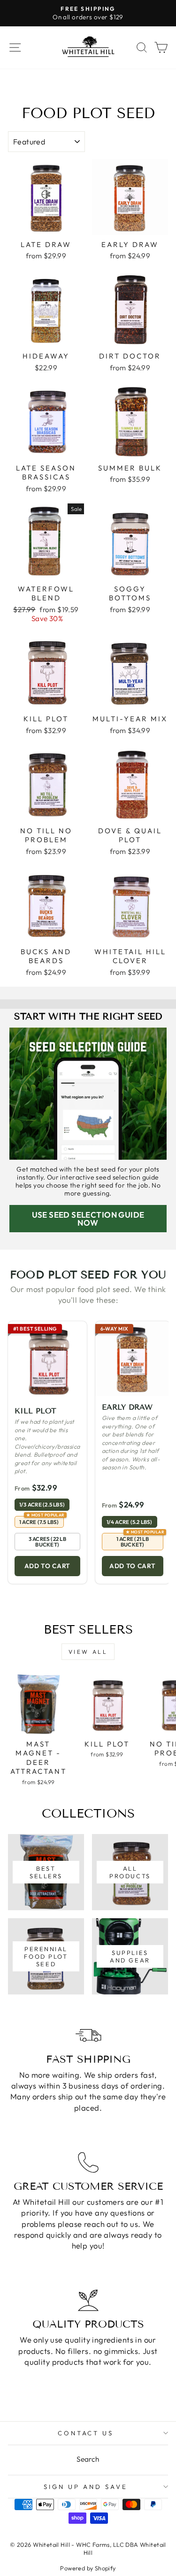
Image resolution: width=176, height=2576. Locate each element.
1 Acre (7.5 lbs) (42, 1521)
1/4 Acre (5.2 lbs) (130, 1522)
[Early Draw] (133, 1359)
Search (88, 2459)
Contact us (86, 2433)
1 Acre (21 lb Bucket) (140, 1540)
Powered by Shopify (88, 2568)
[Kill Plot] (47, 1361)
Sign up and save (86, 2487)
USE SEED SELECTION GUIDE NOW (88, 1219)
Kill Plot (35, 1411)
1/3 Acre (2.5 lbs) (42, 1504)
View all (88, 1652)
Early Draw (127, 1407)
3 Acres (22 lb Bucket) (47, 1542)
